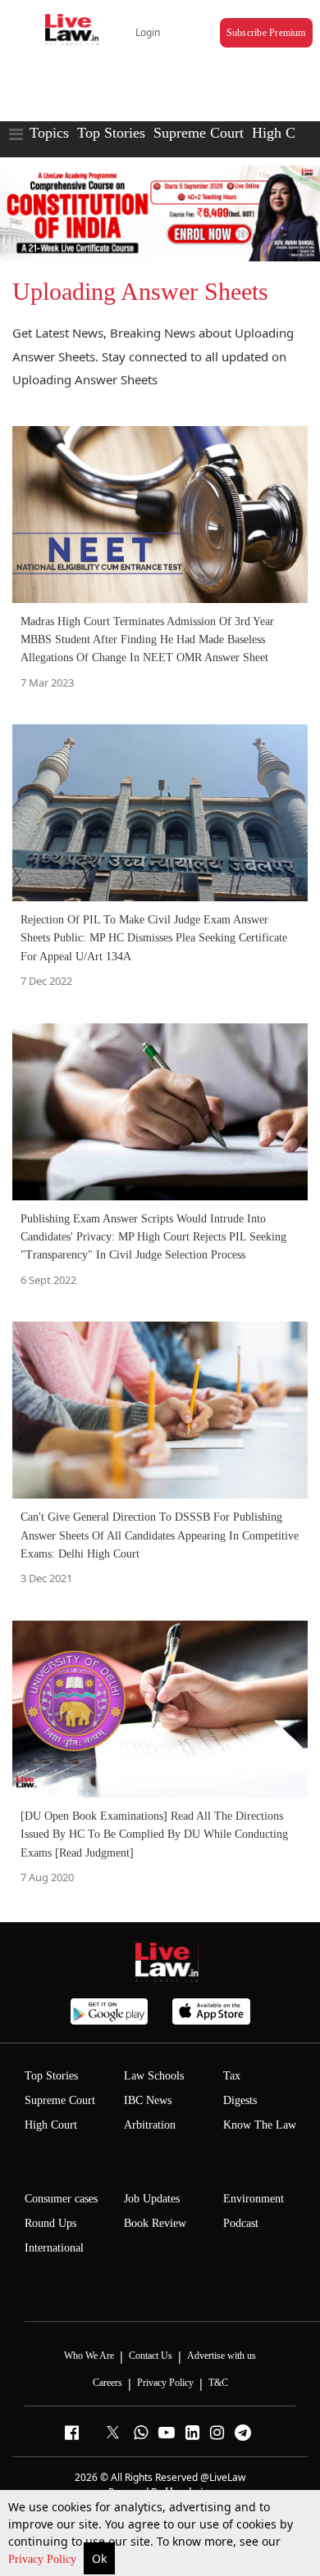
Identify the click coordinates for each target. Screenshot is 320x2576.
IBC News (148, 2100)
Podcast (241, 2223)
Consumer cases (61, 2199)
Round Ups (50, 2223)
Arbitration (150, 2125)
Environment (254, 2199)
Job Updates (152, 2199)
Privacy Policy (44, 2559)
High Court (286, 133)
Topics (49, 133)
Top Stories (111, 133)
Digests (240, 2100)
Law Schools (154, 2076)
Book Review (155, 2223)
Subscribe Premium (266, 33)
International (54, 2248)
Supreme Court (199, 133)
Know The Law (260, 2125)
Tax (232, 2076)
